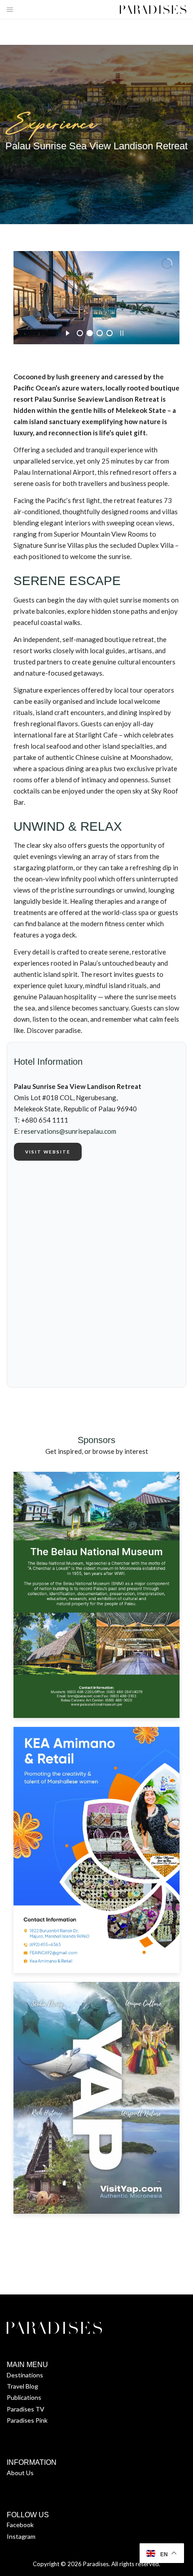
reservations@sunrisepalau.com (69, 1131)
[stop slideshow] (122, 332)
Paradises (96, 2564)
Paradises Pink (27, 2420)
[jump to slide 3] (100, 333)
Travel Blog (22, 2386)
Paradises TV (26, 2409)
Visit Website (48, 1152)
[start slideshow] (68, 332)
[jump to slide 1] (80, 333)
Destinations (25, 2375)
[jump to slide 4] (110, 333)
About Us (20, 2473)
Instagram (21, 2536)
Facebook (20, 2525)
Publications (24, 2397)
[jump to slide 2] (90, 333)
